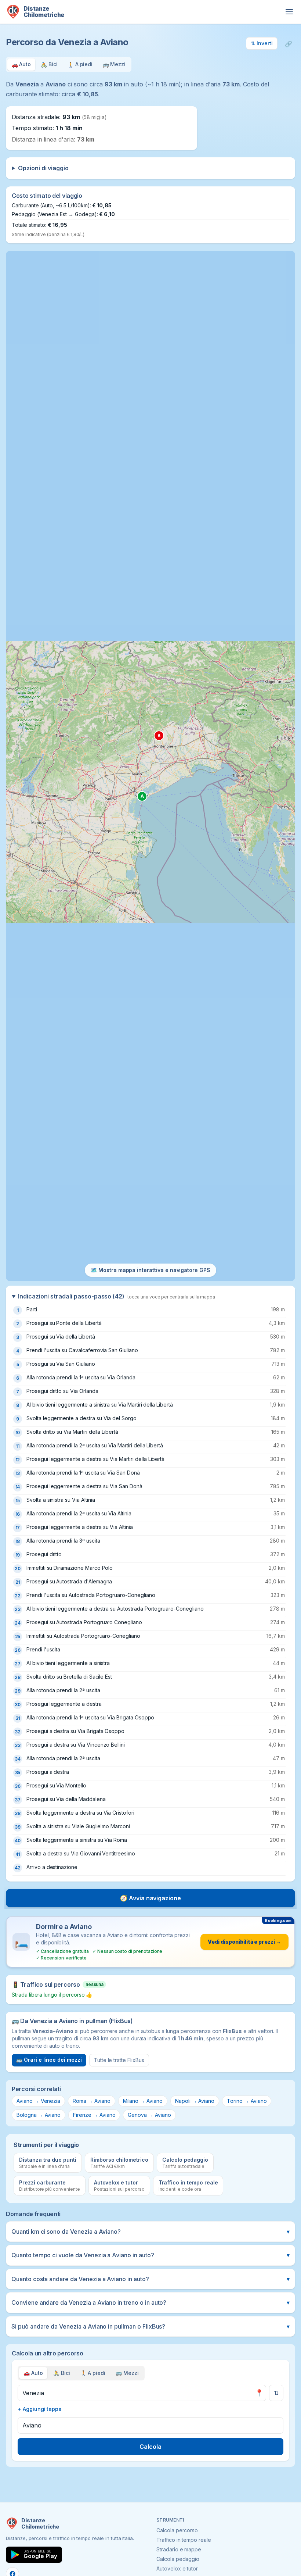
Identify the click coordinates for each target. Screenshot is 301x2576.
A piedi (93, 2373)
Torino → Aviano (247, 2101)
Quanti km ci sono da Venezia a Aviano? (150, 2232)
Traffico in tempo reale (184, 2540)
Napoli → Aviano (195, 2101)
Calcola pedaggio (178, 2559)
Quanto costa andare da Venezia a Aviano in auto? (150, 2279)
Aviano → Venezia (38, 2101)
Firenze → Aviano (94, 2115)
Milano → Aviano (143, 2101)
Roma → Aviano (91, 2101)
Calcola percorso (177, 2530)
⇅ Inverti (262, 43)
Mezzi (127, 2373)
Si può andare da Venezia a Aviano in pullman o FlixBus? (150, 2326)
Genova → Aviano (149, 2115)
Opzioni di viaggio (43, 168)
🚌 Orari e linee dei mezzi (49, 2060)
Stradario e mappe (179, 2549)
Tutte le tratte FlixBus (119, 2060)
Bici (62, 2373)
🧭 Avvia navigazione (150, 1898)
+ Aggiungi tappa (40, 2409)
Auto (33, 2373)
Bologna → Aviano (39, 2115)
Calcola (150, 2447)
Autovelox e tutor (177, 2568)
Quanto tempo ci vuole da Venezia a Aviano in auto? (150, 2255)
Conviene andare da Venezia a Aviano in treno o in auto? (150, 2302)
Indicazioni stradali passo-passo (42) (117, 1296)
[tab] (21, 65)
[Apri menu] (289, 12)
